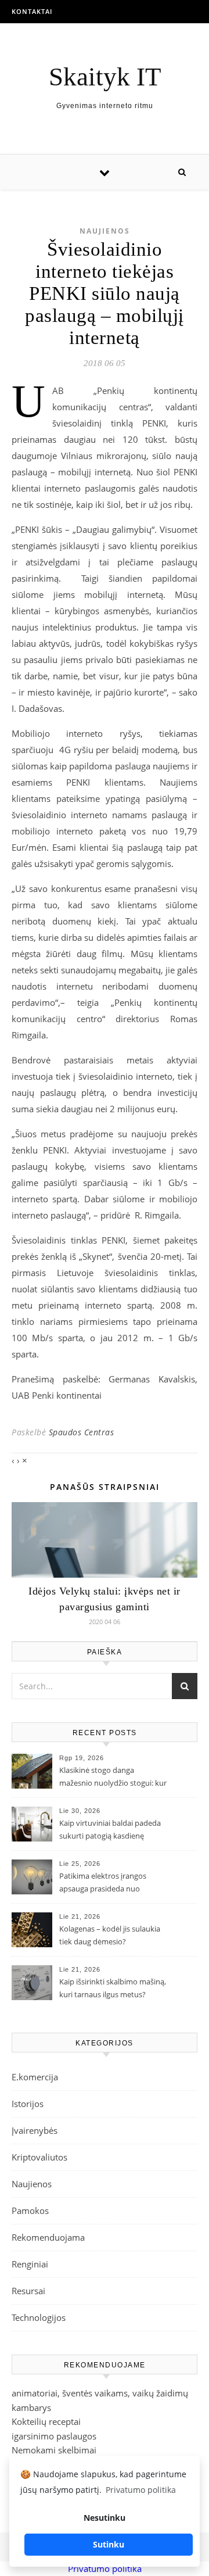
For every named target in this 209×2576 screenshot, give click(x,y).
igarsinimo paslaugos (54, 2436)
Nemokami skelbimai (54, 2450)
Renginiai (30, 2264)
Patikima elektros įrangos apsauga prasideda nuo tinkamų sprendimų (103, 1883)
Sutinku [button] (109, 2544)
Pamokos (30, 2210)
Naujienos (105, 231)
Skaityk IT (105, 77)
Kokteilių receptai (46, 2421)
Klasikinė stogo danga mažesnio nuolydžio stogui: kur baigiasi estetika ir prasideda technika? (113, 1778)
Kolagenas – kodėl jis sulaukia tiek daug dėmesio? (110, 1935)
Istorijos (28, 2104)
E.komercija (35, 2077)
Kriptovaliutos (39, 2157)
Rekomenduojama (48, 2237)
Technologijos (39, 2317)
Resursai (28, 2291)
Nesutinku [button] (105, 2518)
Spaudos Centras (82, 1432)
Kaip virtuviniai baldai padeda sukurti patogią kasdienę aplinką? (110, 1830)
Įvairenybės (35, 2130)
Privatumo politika (105, 2568)
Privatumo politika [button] (141, 2490)
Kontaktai (32, 11)
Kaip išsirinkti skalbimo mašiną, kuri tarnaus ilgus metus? (113, 1988)
